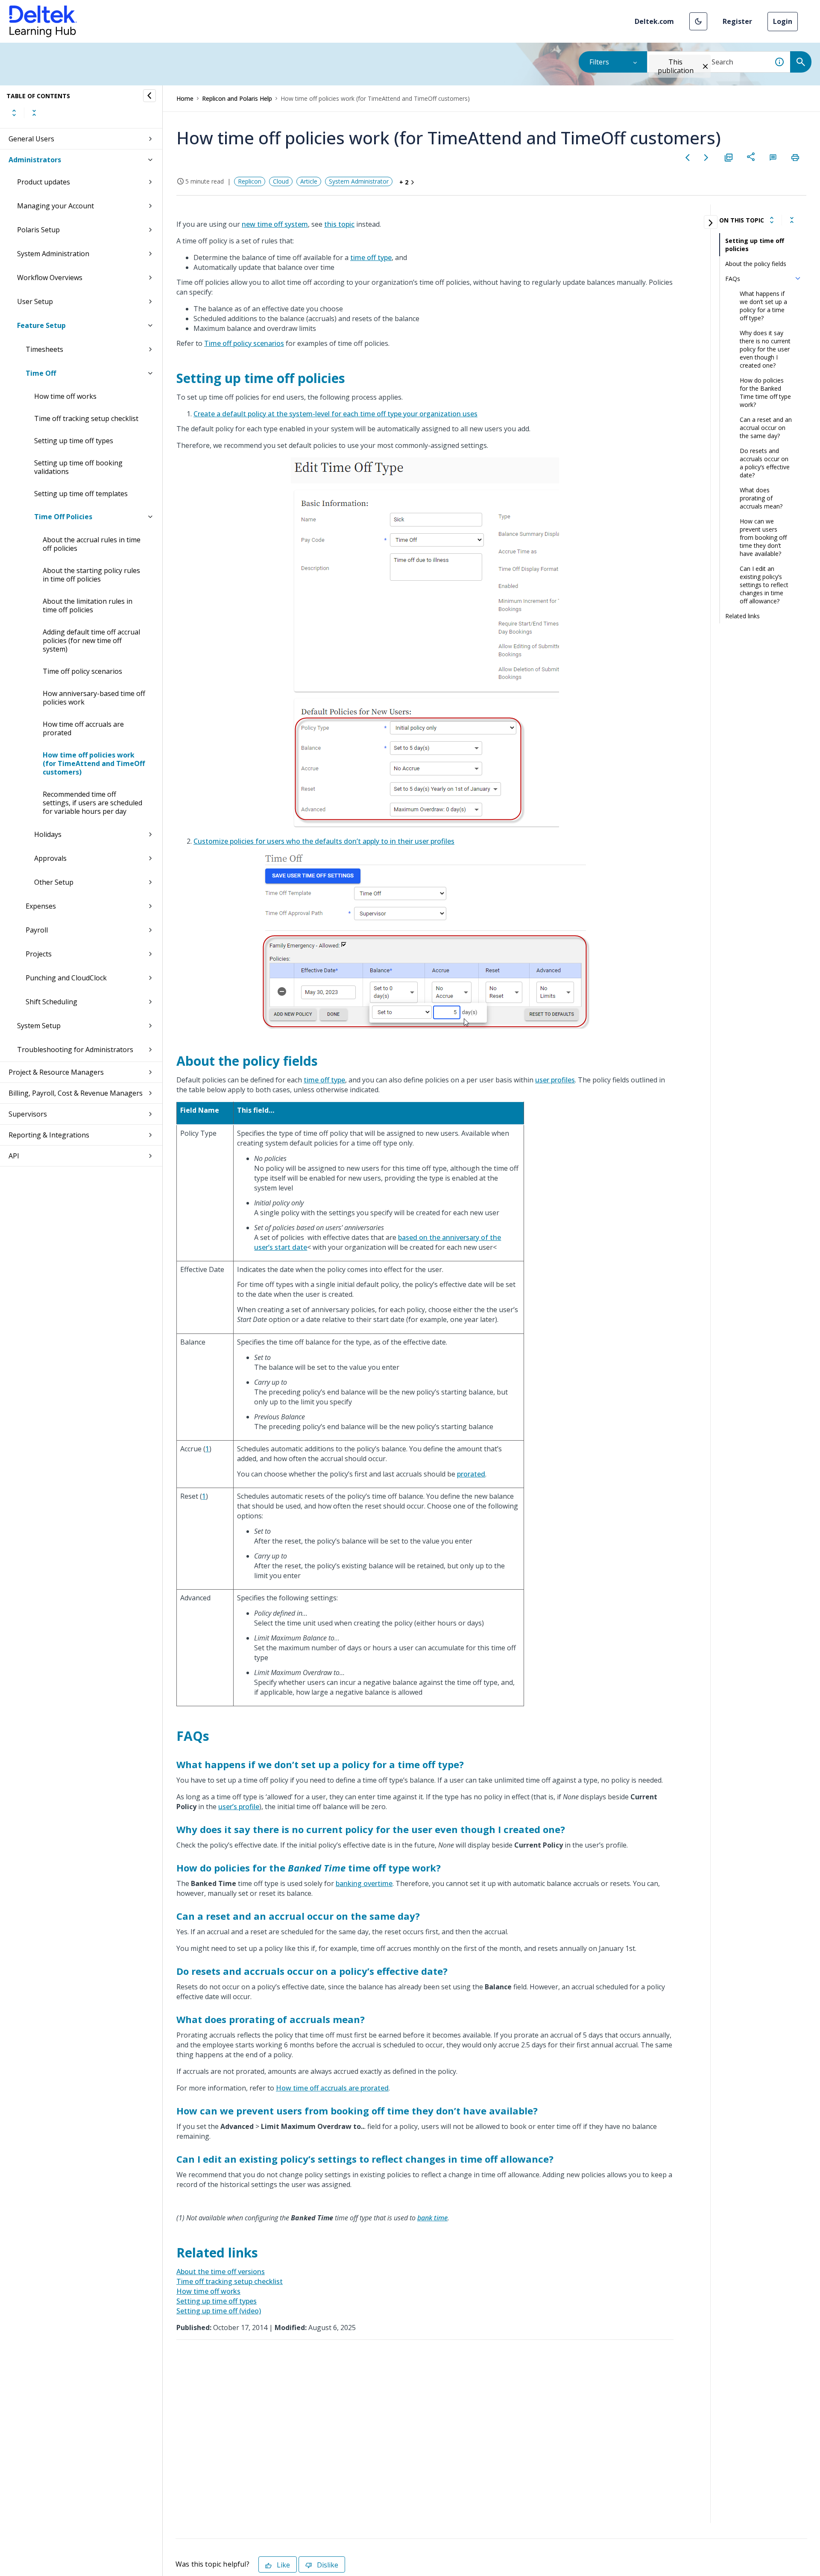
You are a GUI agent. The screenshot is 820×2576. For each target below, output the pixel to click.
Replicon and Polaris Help (237, 98)
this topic (339, 224)
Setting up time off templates (81, 494)
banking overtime (364, 1883)
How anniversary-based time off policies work (94, 698)
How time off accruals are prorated (83, 728)
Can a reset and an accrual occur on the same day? (766, 428)
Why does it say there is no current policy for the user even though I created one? (765, 349)
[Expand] (772, 220)
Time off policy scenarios (82, 671)
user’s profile (239, 1807)
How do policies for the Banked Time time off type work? (765, 392)
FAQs (733, 279)
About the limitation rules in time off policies (88, 605)
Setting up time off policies (755, 245)
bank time (432, 2218)
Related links (742, 616)
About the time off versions (221, 2272)
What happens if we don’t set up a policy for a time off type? (763, 306)
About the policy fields (756, 264)
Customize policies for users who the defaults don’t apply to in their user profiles (324, 841)
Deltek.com (654, 21)
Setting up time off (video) (219, 2311)
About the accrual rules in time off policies (92, 544)
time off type (371, 257)
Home (185, 98)
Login (783, 21)
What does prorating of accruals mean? (761, 498)
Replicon (250, 181)
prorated (471, 1474)
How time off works (65, 396)
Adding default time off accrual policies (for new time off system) (91, 640)
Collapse (34, 113)
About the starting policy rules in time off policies (91, 575)
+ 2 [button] (404, 182)
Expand (14, 113)
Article (309, 181)
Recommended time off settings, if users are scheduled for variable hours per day (92, 803)
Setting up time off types (74, 441)
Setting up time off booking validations (78, 467)
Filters (599, 62)
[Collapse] (792, 220)
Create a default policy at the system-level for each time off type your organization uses (335, 414)
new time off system (275, 224)
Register (737, 21)
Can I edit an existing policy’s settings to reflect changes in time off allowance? (764, 585)
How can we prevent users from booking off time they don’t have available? (763, 537)
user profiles (555, 1080)
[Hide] (149, 96)
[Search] (801, 62)
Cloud (281, 181)
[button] (698, 21)
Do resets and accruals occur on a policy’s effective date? (765, 463)
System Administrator (359, 181)
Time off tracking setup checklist (86, 418)
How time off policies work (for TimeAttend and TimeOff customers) (94, 763)
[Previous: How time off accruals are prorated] (688, 158)
